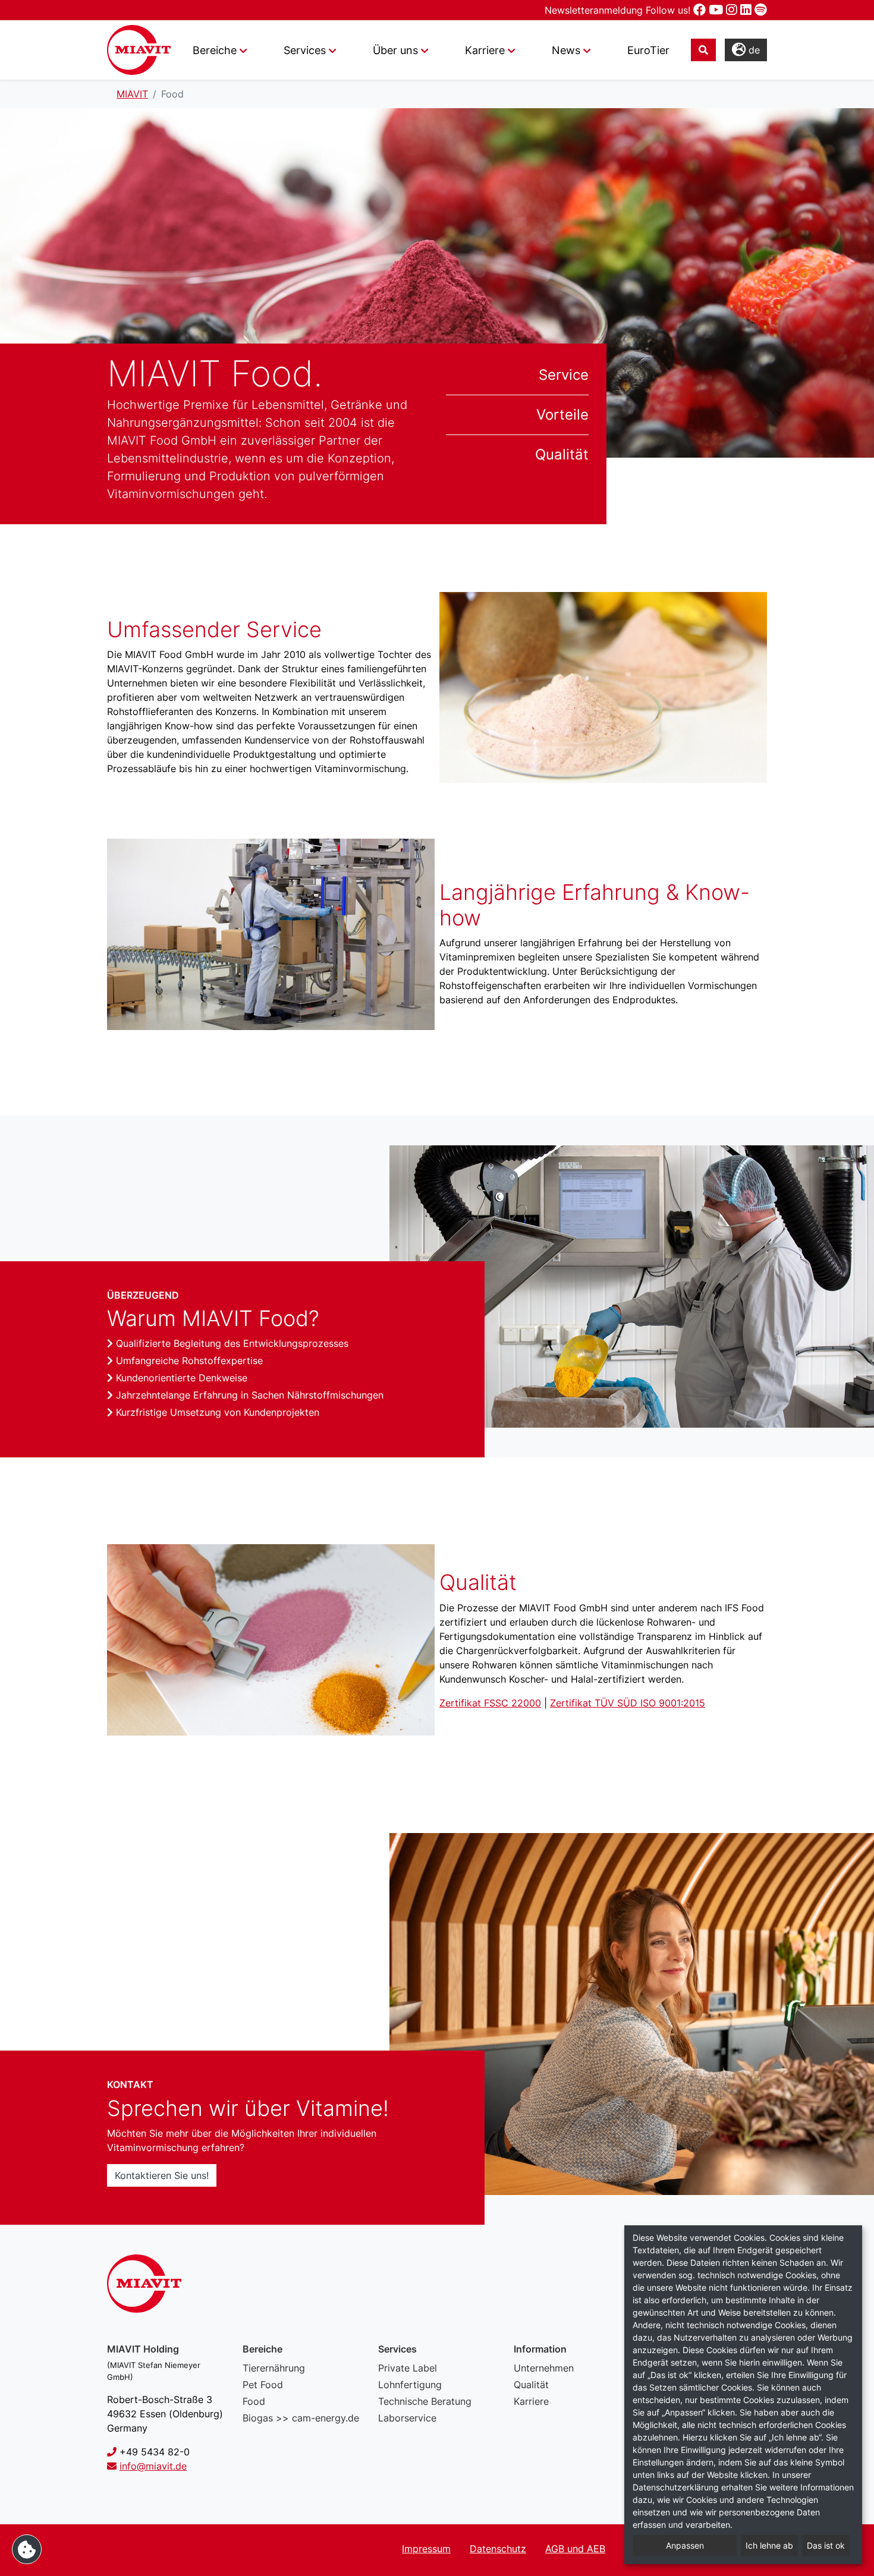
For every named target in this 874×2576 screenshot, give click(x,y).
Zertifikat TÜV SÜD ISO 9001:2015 (628, 1703)
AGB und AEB (575, 2549)
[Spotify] (761, 10)
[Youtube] (717, 10)
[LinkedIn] (747, 10)
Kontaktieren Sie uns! (162, 2175)
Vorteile (562, 415)
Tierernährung (274, 2368)
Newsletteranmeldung (595, 10)
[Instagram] (733, 10)
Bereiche (215, 50)
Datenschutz (498, 2549)
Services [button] (305, 50)
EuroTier (648, 50)
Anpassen (685, 2545)
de (753, 50)
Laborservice (407, 2418)
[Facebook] (701, 10)
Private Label (408, 2368)
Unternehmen (544, 2368)
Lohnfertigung (410, 2385)
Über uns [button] (395, 50)
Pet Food (263, 2385)
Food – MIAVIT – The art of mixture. (139, 50)
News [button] (566, 50)
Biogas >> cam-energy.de (301, 2418)
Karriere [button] (485, 50)
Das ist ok (826, 2545)
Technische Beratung (425, 2401)
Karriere (531, 2401)
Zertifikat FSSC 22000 (490, 1703)
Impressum (426, 2549)
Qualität (562, 454)
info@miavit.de (153, 2466)
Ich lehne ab (769, 2545)
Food (254, 2401)
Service (564, 375)
